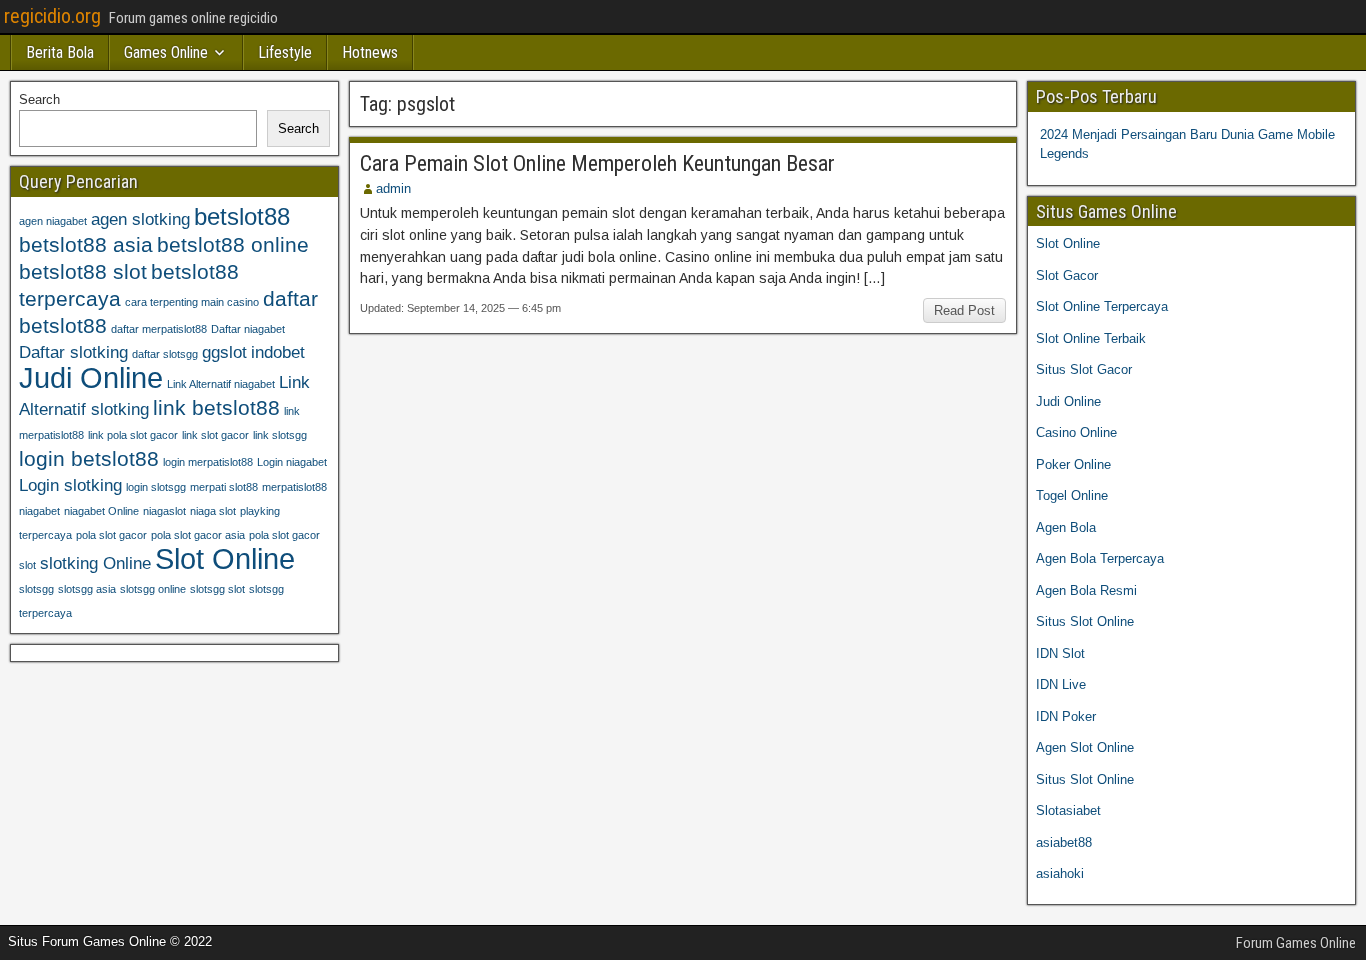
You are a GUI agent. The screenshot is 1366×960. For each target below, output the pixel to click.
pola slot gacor (111, 535)
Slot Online (225, 558)
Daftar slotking (73, 352)
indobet (278, 352)
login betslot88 (89, 458)
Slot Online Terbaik (1091, 338)
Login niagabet (292, 462)
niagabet (39, 511)
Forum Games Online (1296, 943)
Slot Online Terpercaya (1102, 306)
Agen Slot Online (1085, 747)
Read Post (964, 310)
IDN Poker (1066, 716)
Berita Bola (60, 52)
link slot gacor (215, 435)
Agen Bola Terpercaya (1100, 558)
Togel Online (1072, 495)
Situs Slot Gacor (1084, 369)
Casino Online (1076, 432)
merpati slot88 (224, 487)
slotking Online (95, 563)
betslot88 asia (86, 244)
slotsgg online (153, 589)
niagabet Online (101, 511)
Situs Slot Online (1085, 621)
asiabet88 (1064, 842)
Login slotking (70, 485)
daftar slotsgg (165, 354)
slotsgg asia (87, 589)
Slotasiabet (1068, 810)
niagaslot (164, 511)
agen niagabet (53, 221)
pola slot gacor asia (198, 535)
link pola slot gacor (133, 435)
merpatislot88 (294, 487)
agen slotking (140, 219)
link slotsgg (280, 435)
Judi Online (91, 377)
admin (393, 188)
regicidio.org (52, 16)
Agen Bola (1066, 527)
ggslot (224, 352)
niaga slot (213, 511)
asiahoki (1060, 873)
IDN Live (1061, 684)
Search (39, 99)
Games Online (166, 52)
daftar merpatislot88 (159, 329)
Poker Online (1073, 464)
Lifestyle (285, 52)
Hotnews (370, 52)
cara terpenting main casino (192, 302)
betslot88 (242, 216)
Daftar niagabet (248, 329)
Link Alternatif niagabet (221, 384)
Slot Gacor (1067, 275)
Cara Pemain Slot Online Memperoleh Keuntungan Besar (597, 163)
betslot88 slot (83, 271)
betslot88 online (233, 244)
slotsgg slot (217, 589)
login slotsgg (156, 487)
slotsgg (36, 589)
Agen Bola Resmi (1086, 590)
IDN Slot (1060, 653)
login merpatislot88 (208, 462)
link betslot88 (216, 407)
